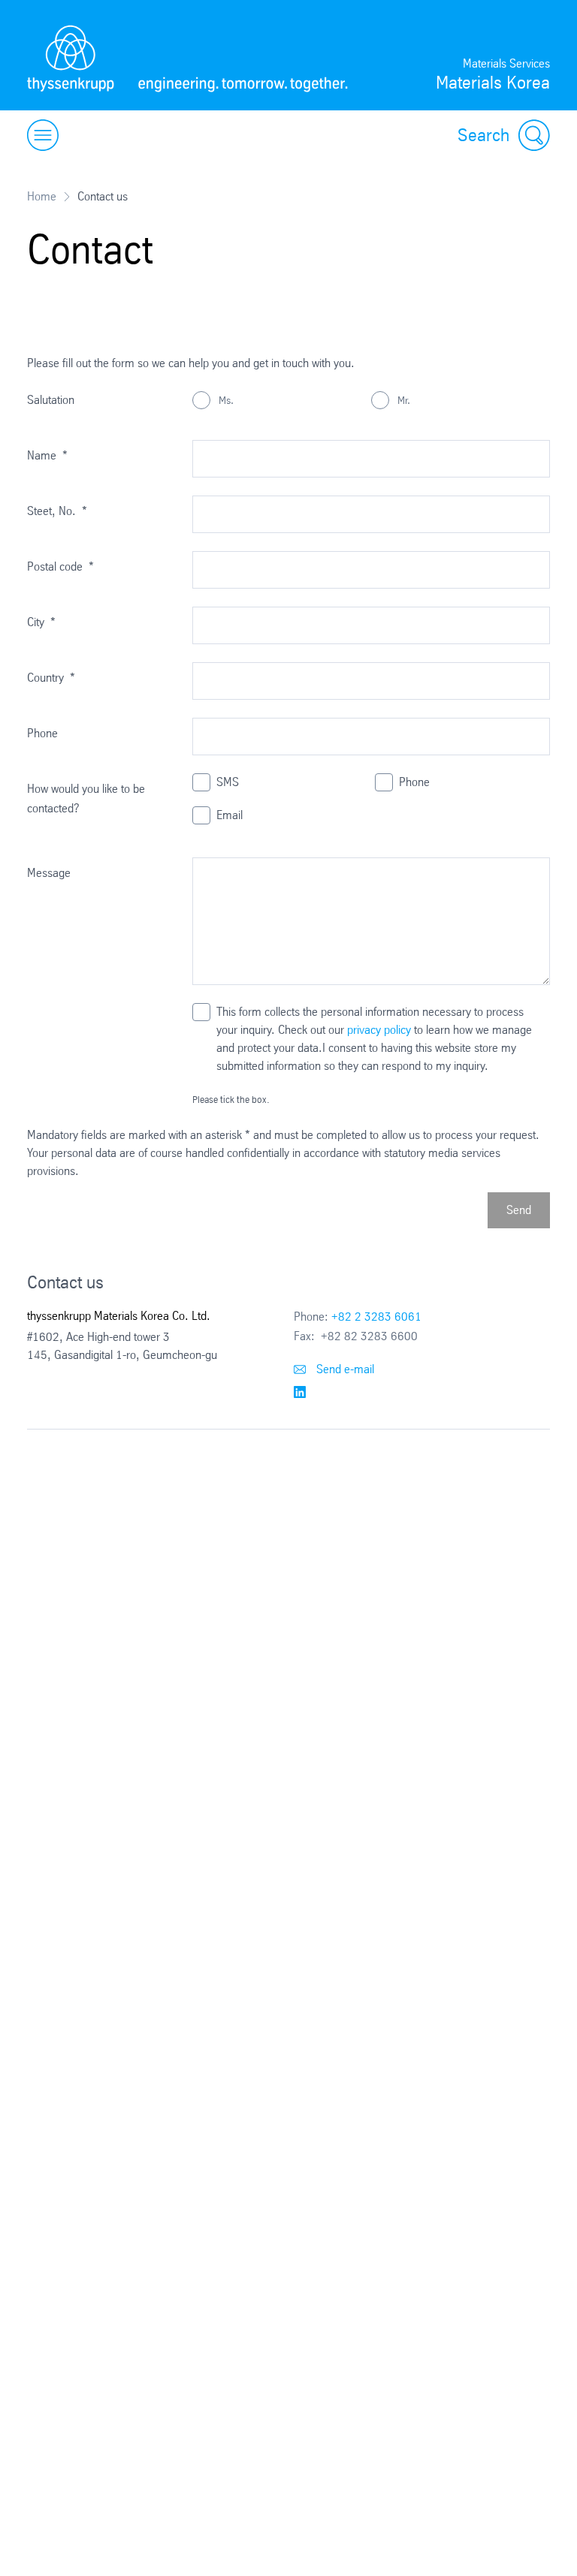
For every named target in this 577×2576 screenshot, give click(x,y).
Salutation (51, 400)
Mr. (402, 400)
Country (51, 678)
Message (49, 873)
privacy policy (379, 1030)
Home (42, 196)
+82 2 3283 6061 (376, 1317)
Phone (42, 733)
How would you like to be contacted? (86, 798)
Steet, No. (57, 511)
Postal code (60, 566)
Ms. (225, 400)
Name (47, 455)
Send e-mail (344, 1369)
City (41, 622)
